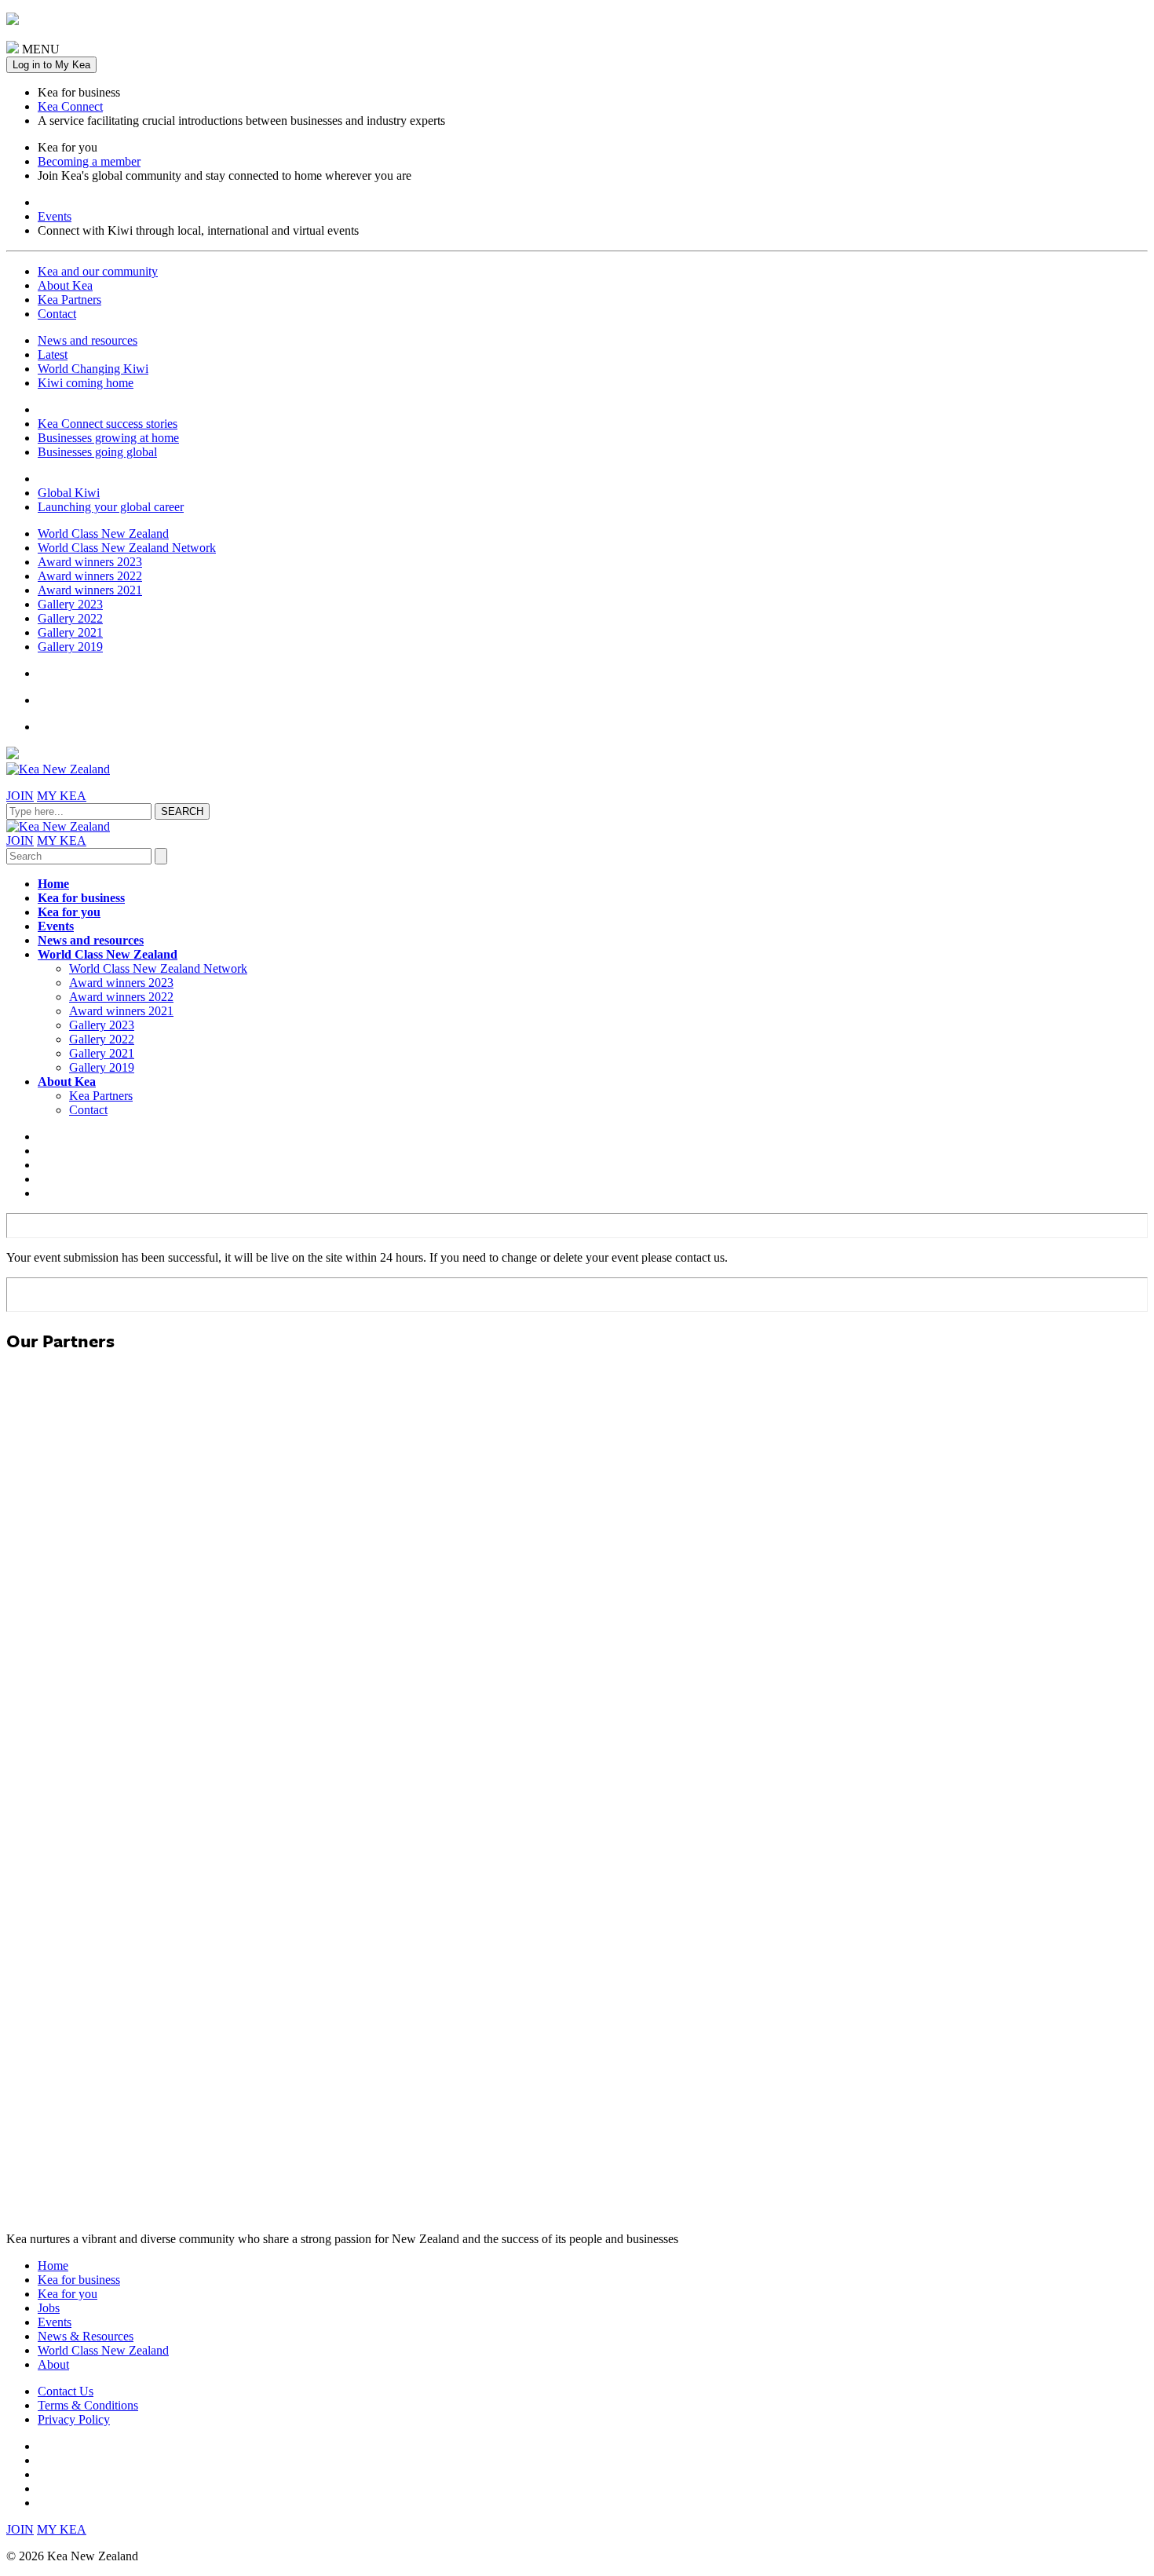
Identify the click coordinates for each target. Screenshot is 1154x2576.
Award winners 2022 (90, 576)
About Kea (65, 285)
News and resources (88, 340)
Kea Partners (69, 300)
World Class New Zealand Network (127, 548)
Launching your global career (111, 507)
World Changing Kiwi (93, 369)
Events (55, 216)
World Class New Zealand (103, 533)
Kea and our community (98, 271)
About (53, 2364)
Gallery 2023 (70, 604)
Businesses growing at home (108, 438)
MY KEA (62, 796)
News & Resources (86, 2336)
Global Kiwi (69, 493)
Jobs (49, 2308)
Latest (53, 354)
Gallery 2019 (70, 647)
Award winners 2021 (90, 590)
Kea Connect (70, 106)
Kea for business (81, 898)
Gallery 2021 (70, 632)
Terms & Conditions (88, 2405)
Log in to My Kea (51, 65)
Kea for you (69, 912)
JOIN (20, 796)
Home (53, 884)
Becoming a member (89, 161)
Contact (57, 314)
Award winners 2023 (90, 562)
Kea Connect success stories (108, 424)
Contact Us (66, 2391)
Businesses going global (97, 452)
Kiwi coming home (86, 383)
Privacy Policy (74, 2419)
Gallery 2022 (70, 618)
